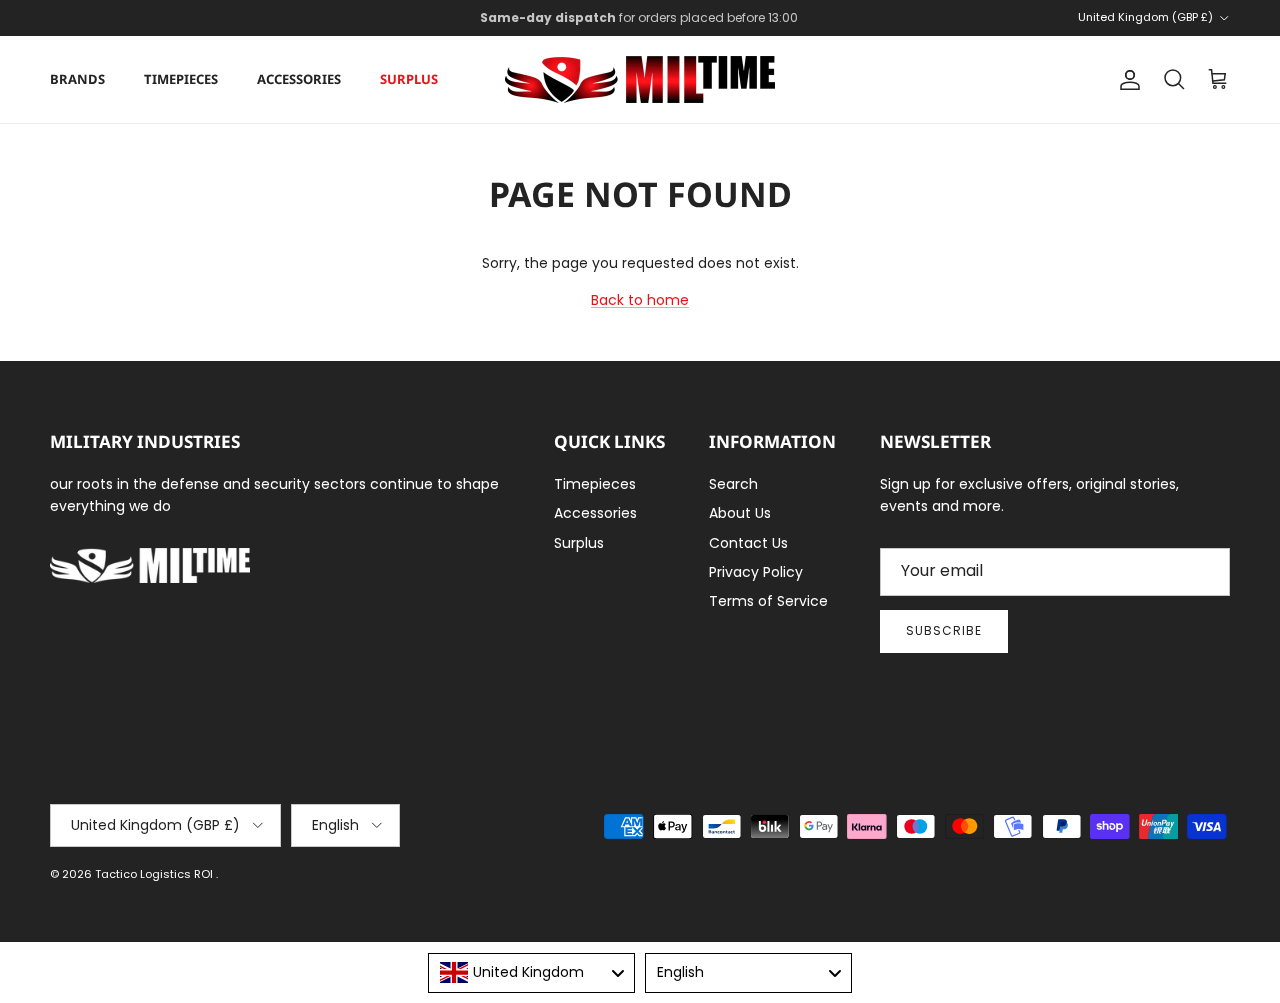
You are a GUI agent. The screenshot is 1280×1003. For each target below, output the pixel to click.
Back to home (640, 300)
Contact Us (748, 543)
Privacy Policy (756, 572)
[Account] (1126, 80)
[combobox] (531, 973)
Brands (77, 79)
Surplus (409, 79)
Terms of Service (768, 601)
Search (733, 484)
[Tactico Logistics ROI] (640, 79)
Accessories (299, 79)
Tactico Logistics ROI (155, 874)
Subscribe (944, 630)
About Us (740, 513)
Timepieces (181, 79)
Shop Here (771, 25)
